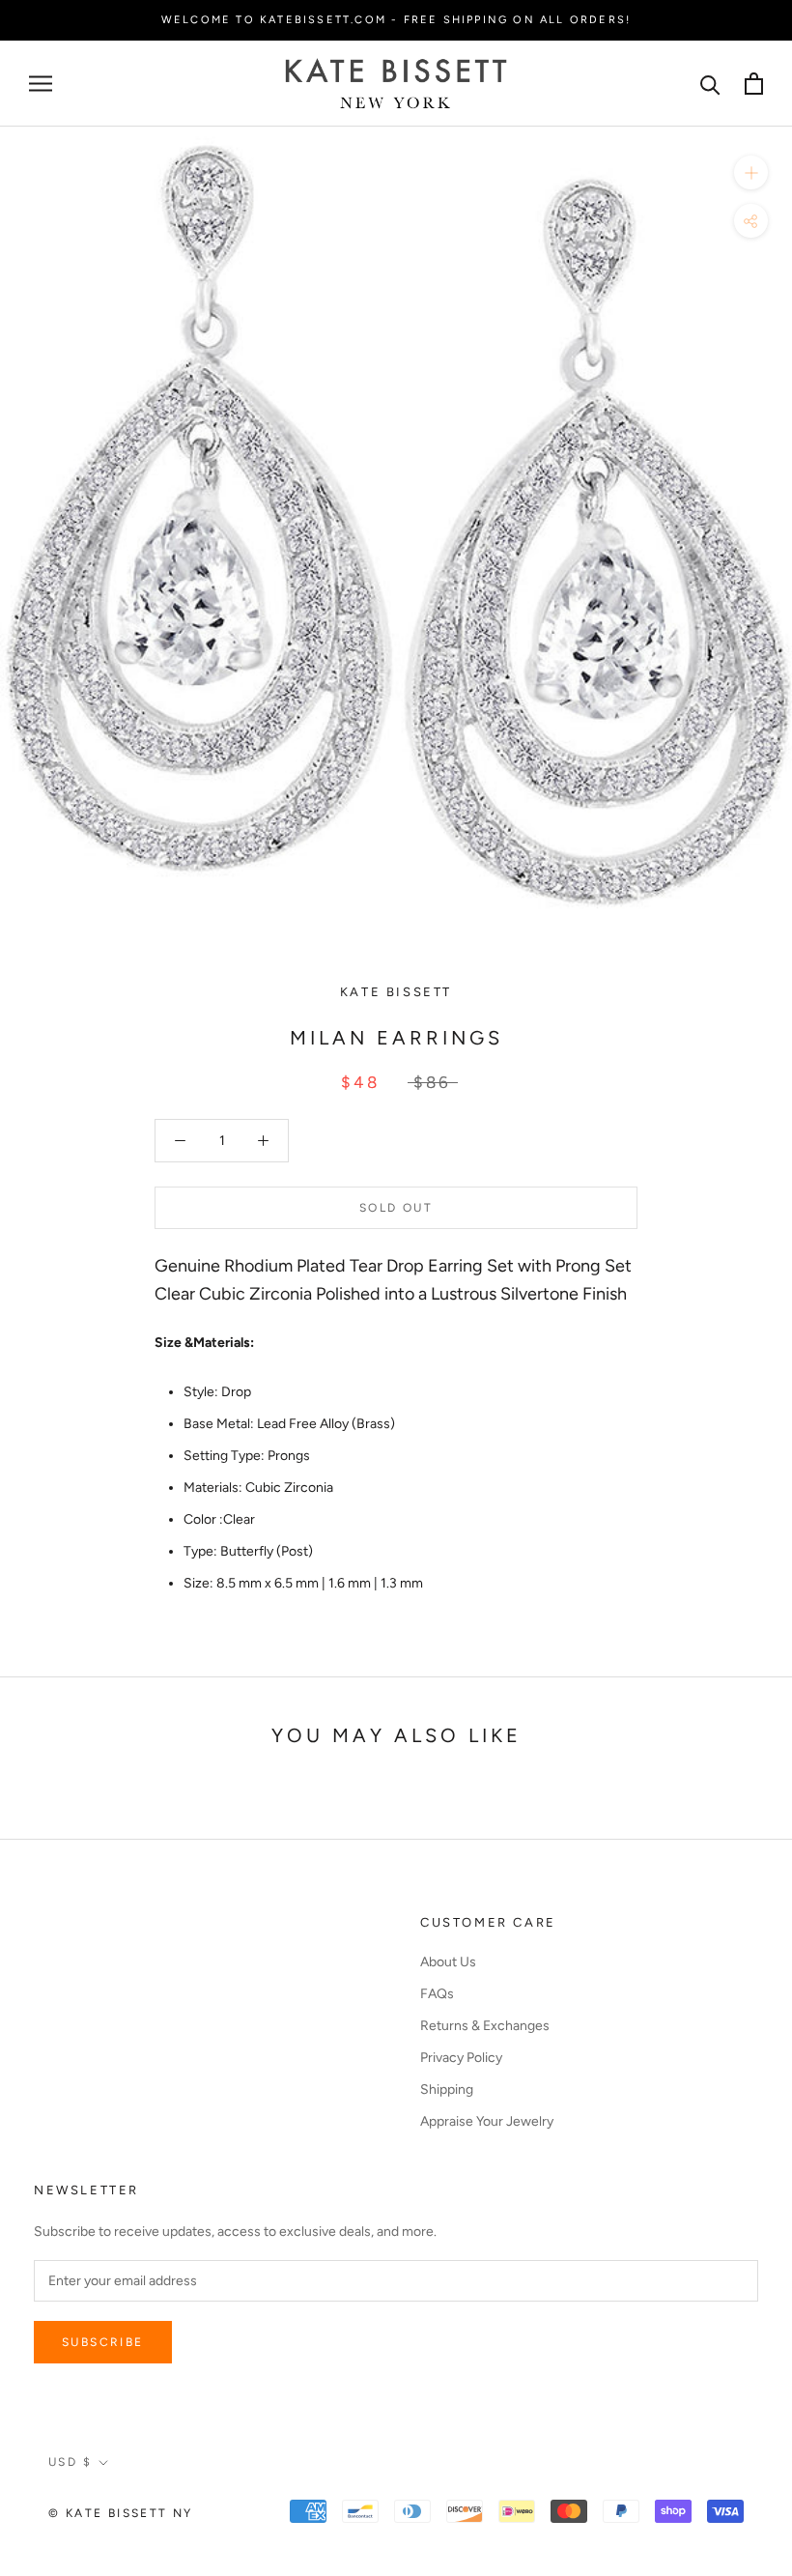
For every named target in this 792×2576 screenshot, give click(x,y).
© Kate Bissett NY (121, 2513)
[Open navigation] (41, 84)
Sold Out (396, 1208)
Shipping (447, 2089)
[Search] (710, 84)
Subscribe (103, 2342)
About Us (448, 1962)
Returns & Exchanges (485, 2026)
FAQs (437, 1994)
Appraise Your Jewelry (487, 2121)
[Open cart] (754, 84)
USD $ (70, 2462)
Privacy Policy (461, 2058)
